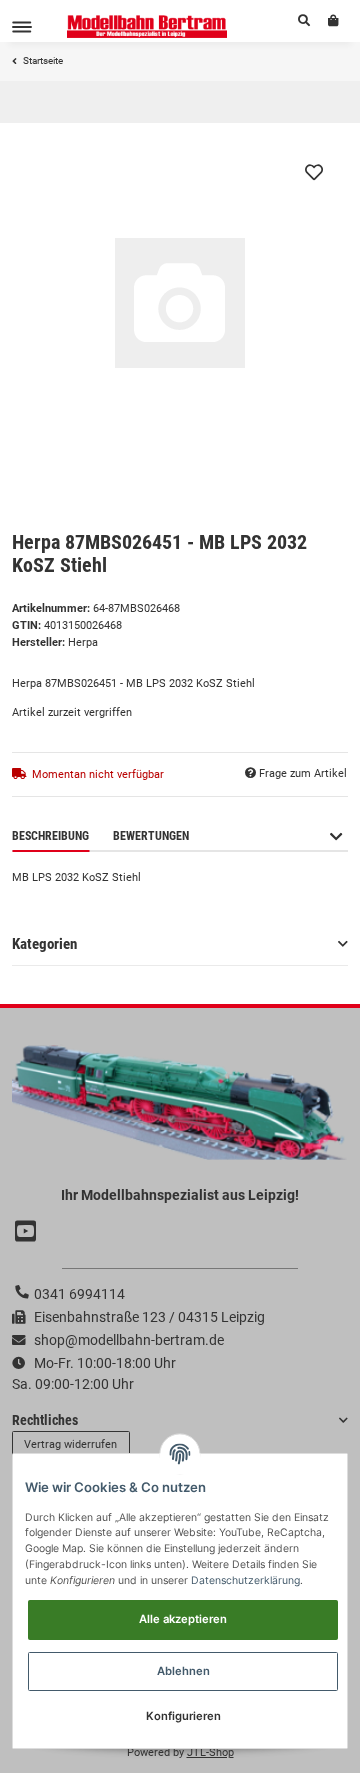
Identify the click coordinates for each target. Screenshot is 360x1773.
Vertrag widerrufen (70, 1444)
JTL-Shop (210, 1752)
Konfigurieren (183, 1716)
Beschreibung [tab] (50, 836)
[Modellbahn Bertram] (147, 26)
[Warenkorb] (333, 21)
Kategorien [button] (44, 944)
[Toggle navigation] (22, 26)
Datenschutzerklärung (245, 1580)
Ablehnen (183, 1671)
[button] (304, 21)
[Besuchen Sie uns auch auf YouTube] (28, 1232)
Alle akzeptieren (183, 1619)
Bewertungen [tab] (151, 836)
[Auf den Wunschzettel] (314, 172)
